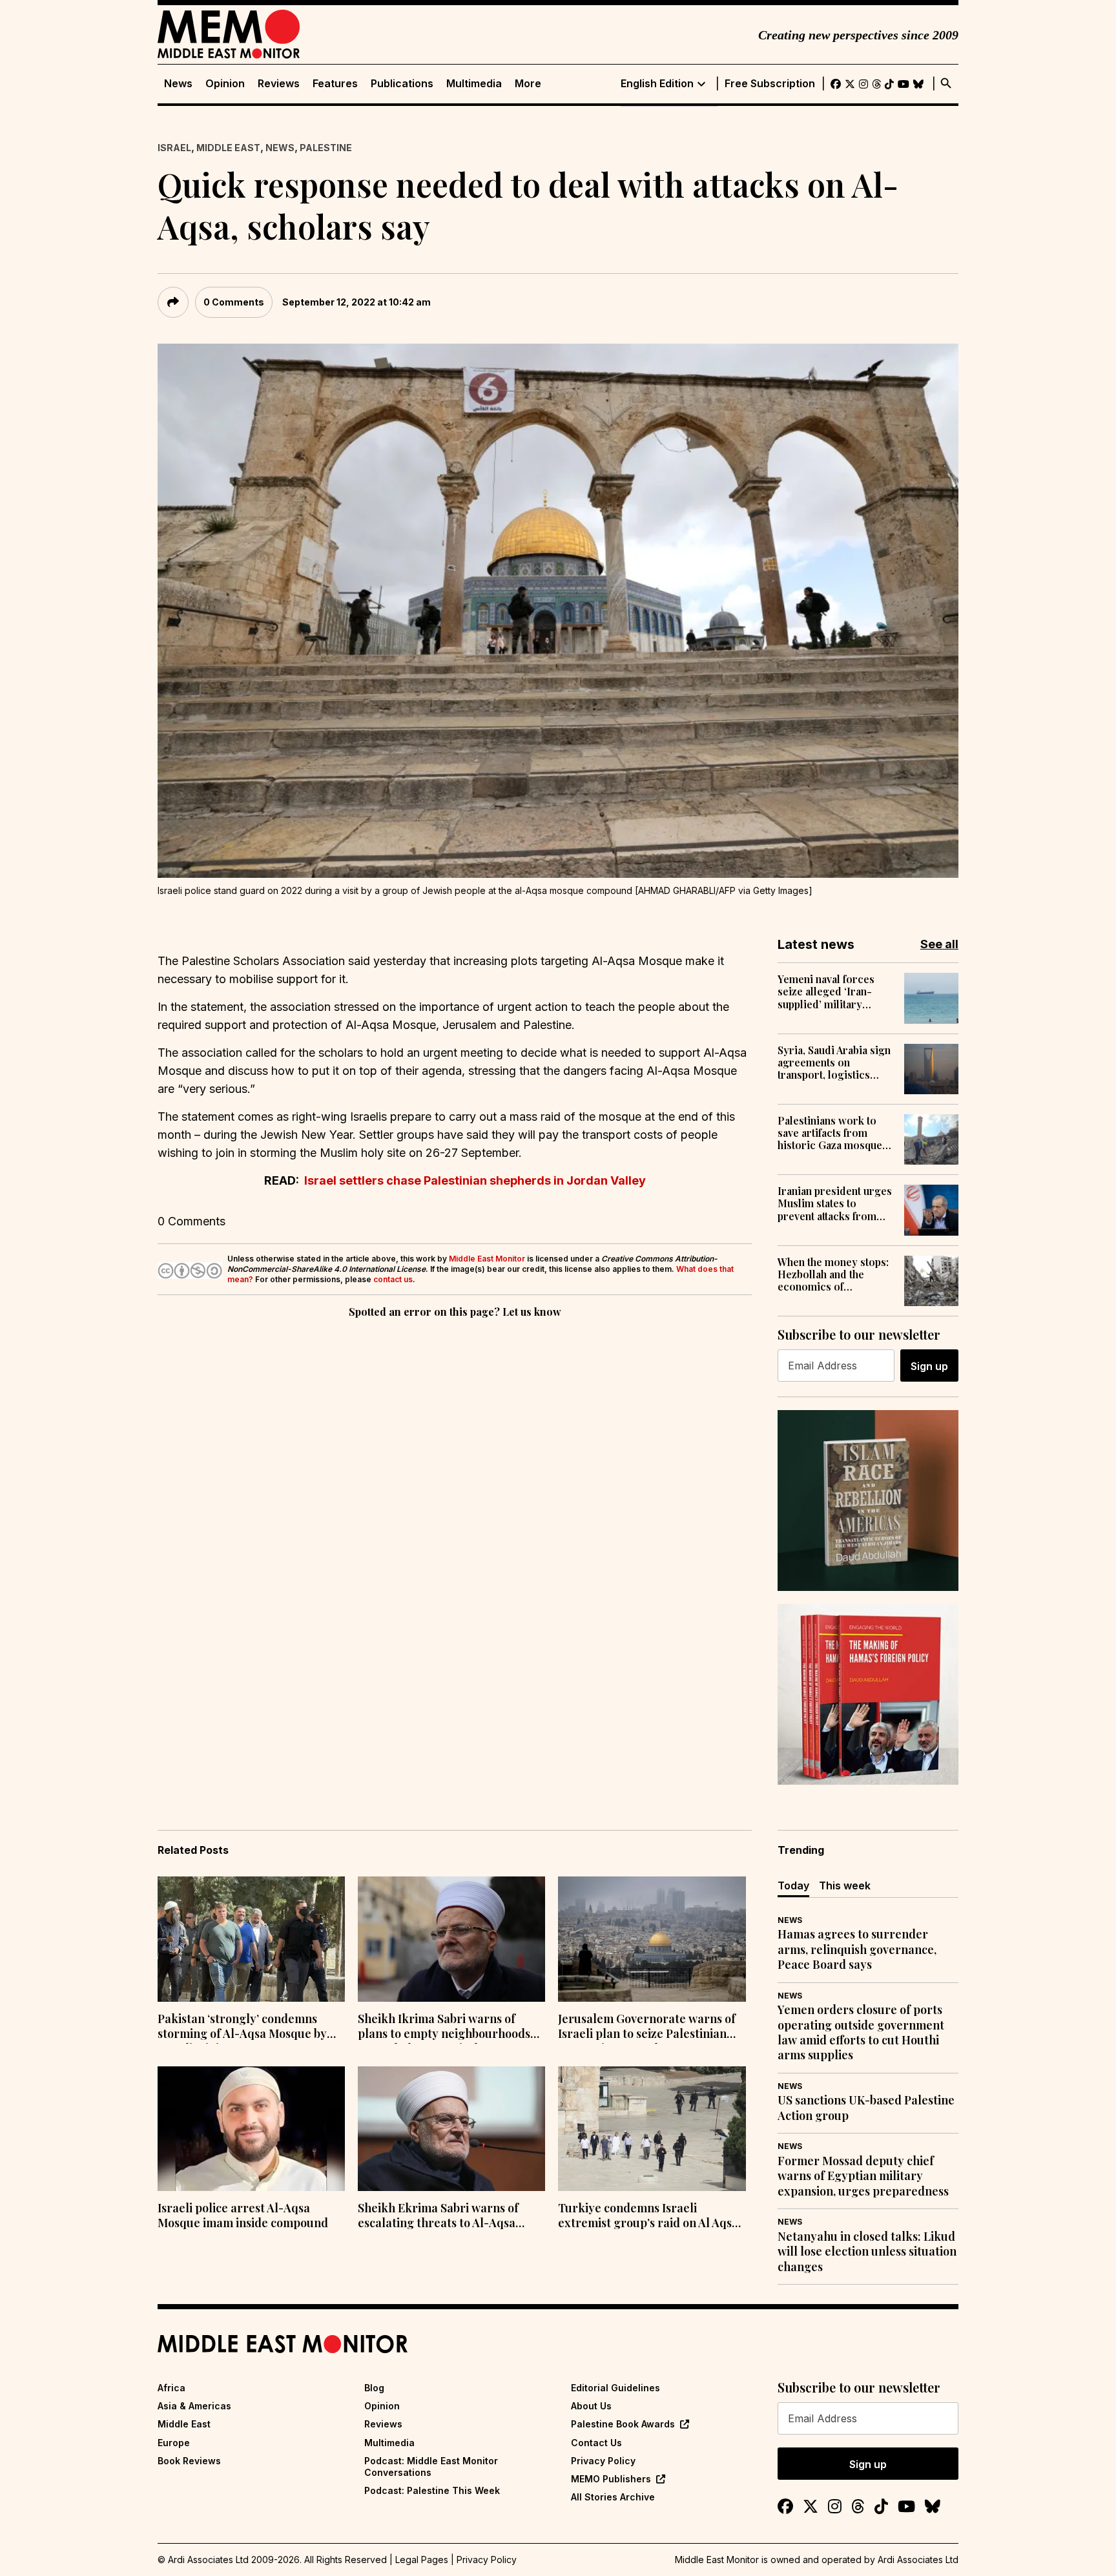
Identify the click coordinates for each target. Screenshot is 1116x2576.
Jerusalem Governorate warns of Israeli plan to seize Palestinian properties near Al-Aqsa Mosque (647, 2028)
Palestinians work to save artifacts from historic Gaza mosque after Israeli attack (830, 1133)
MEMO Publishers (611, 2479)
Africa (171, 2388)
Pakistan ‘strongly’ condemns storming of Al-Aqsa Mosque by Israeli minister (242, 2028)
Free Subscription (770, 84)
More (528, 84)
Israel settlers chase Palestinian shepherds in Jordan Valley (475, 1180)
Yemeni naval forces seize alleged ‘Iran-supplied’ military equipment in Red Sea (829, 992)
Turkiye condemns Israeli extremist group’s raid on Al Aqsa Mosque (648, 2217)
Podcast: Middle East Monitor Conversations (431, 2467)
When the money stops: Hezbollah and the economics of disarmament (833, 1274)
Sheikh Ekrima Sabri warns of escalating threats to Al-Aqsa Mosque (438, 2217)
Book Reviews (189, 2461)
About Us (591, 2406)
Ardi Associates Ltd (918, 2560)
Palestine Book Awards (623, 2424)
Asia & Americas (194, 2406)
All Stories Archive (613, 2497)
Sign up (929, 1366)
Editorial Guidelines (615, 2388)
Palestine (326, 148)
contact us (393, 1279)
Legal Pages (422, 2560)
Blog (374, 2388)
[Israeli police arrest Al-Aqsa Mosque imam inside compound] (251, 2129)
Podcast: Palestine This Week (432, 2490)
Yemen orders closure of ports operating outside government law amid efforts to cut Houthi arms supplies (861, 2032)
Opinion (225, 84)
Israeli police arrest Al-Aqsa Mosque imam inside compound (243, 2216)
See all (939, 944)
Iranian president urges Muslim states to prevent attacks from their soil (835, 1203)
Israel (174, 148)
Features (335, 84)
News (178, 84)
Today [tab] (793, 1885)
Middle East (228, 148)
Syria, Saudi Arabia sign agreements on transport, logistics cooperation (834, 1063)
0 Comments (234, 302)
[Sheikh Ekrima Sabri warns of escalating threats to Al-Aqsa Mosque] (451, 2129)
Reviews (279, 84)
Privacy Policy (603, 2461)
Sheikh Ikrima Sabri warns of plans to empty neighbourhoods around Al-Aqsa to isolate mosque (449, 2028)
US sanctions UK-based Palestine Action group (866, 2108)
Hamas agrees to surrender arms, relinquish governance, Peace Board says (857, 1949)
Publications (402, 84)
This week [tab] (845, 1885)
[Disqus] (455, 1499)
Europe (174, 2443)
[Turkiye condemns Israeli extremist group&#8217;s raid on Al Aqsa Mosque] (652, 2129)
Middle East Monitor (487, 1259)
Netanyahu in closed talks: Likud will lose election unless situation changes (867, 2252)
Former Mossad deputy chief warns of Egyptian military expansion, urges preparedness (863, 2176)
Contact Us (596, 2443)
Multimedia (474, 84)
